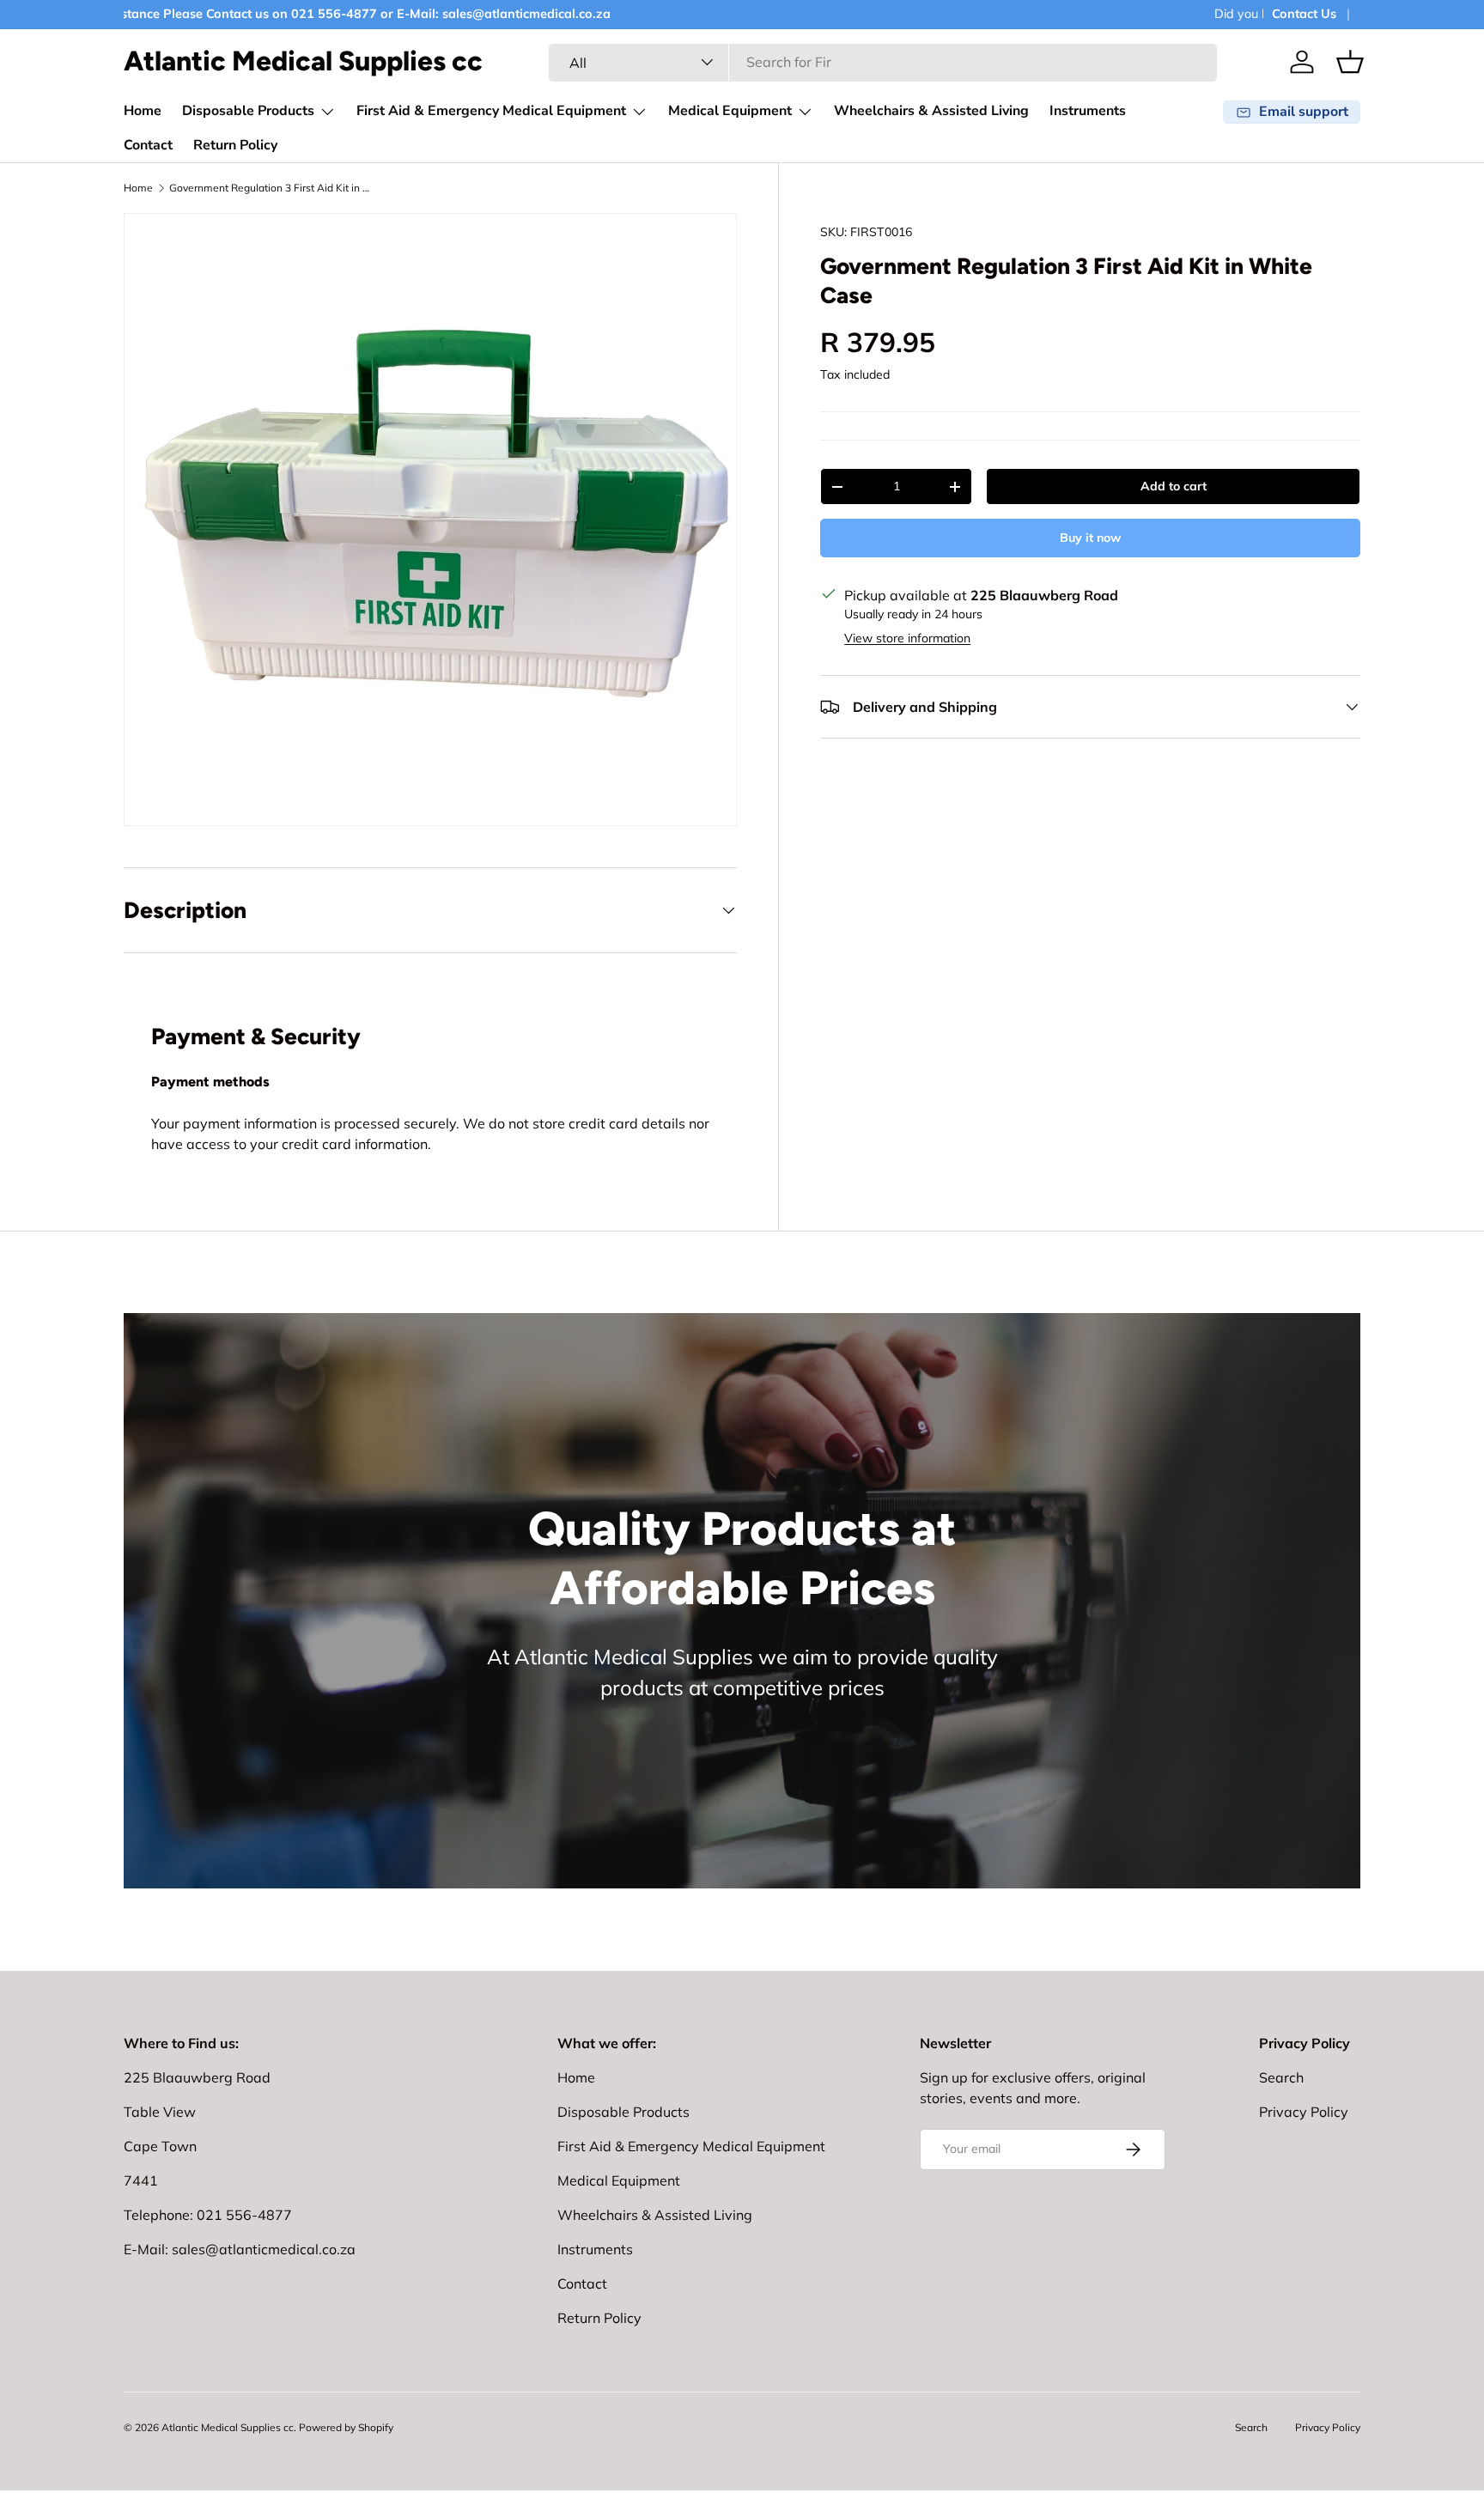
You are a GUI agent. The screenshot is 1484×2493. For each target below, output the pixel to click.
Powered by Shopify (346, 2427)
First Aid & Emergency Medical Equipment (491, 111)
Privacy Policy (1304, 2112)
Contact (148, 145)
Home (143, 111)
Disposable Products (248, 111)
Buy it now (1090, 538)
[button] (1350, 62)
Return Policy (235, 145)
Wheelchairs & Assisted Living (931, 111)
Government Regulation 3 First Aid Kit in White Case (272, 188)
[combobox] (883, 62)
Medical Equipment (730, 111)
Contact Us (1304, 14)
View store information (907, 638)
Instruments (1088, 111)
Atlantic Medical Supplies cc (228, 2427)
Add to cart (1174, 486)
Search (1281, 2077)
